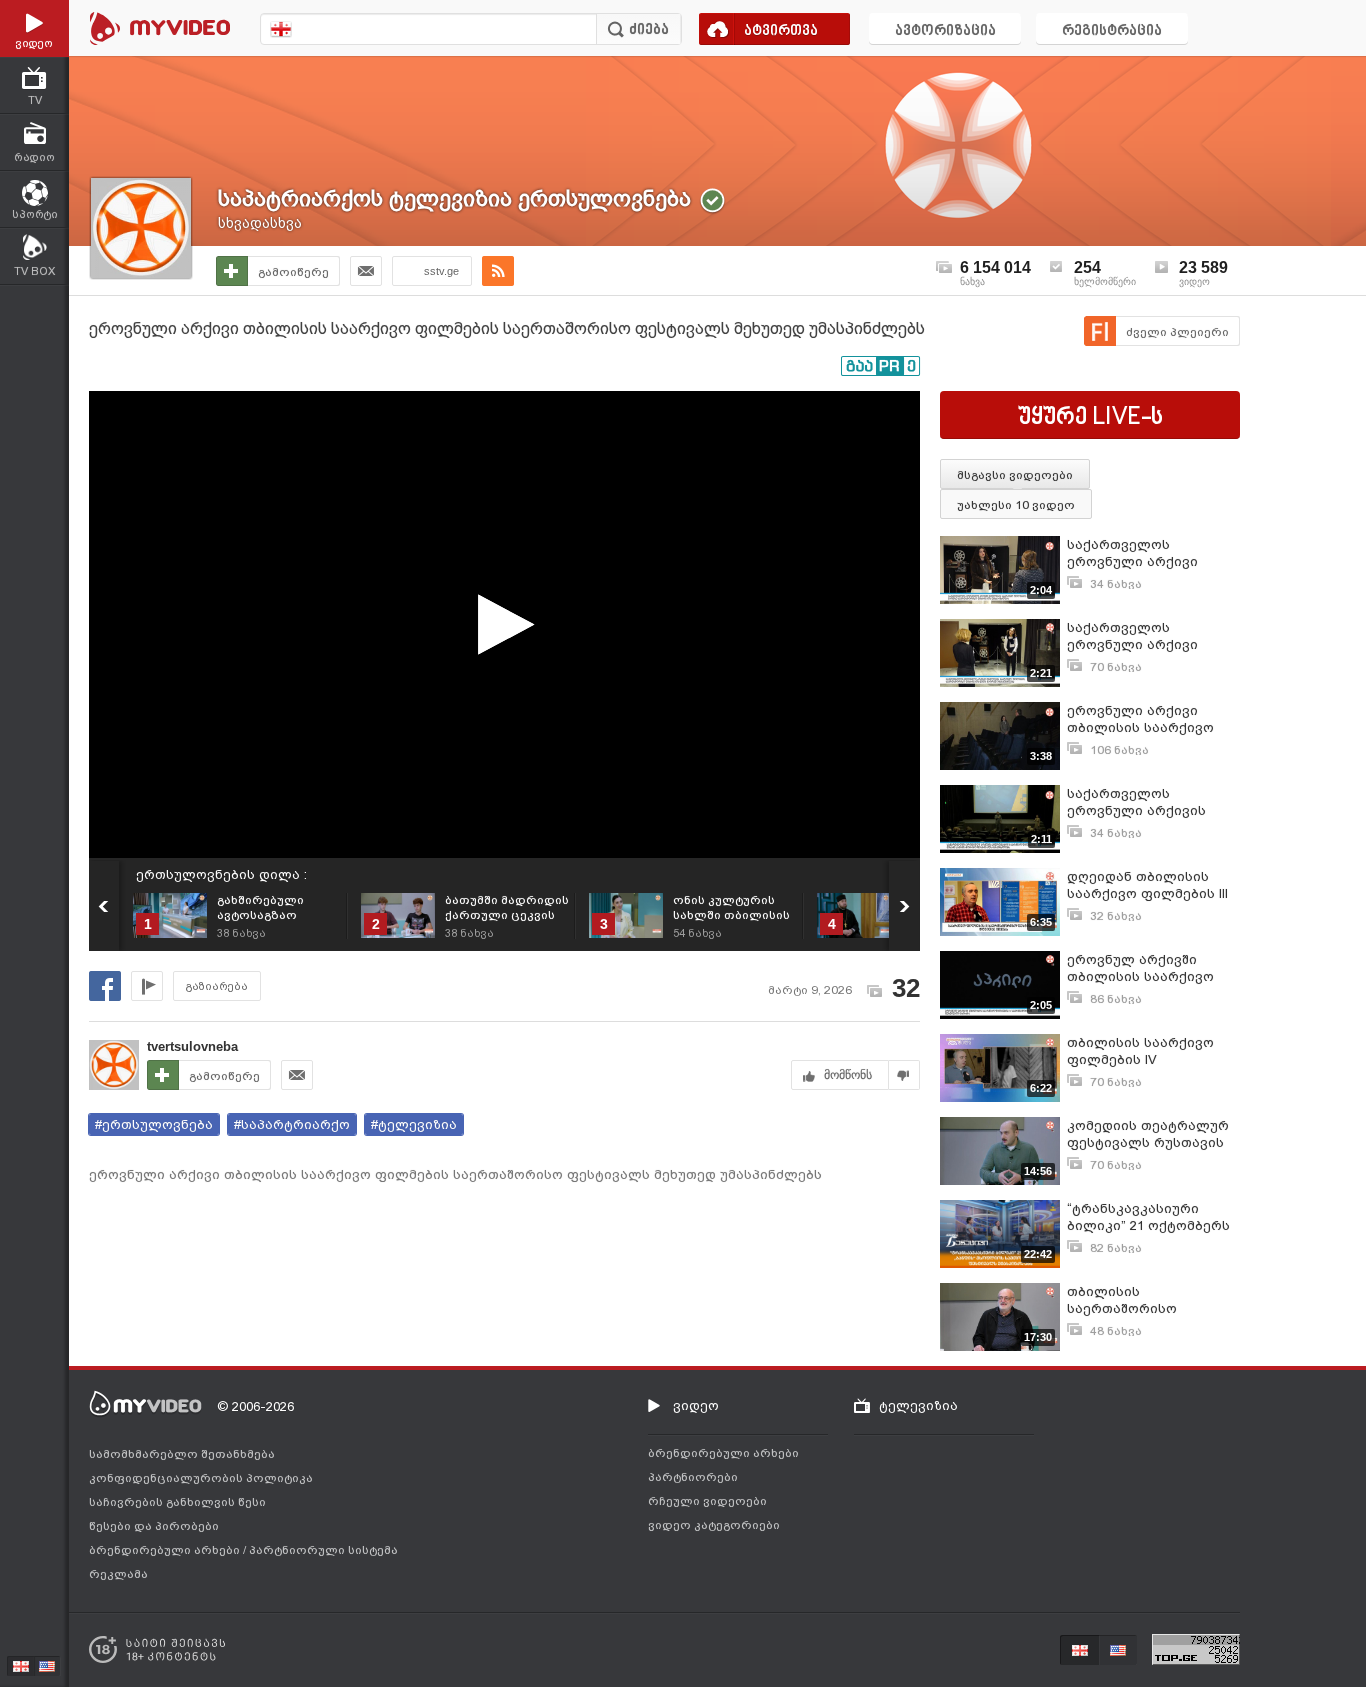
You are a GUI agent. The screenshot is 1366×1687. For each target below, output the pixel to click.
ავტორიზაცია (945, 31)
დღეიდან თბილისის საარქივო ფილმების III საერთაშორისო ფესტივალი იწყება (1147, 885)
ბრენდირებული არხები (166, 1550)
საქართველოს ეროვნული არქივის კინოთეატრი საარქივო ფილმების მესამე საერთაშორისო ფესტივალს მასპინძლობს (1149, 802)
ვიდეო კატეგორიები (714, 1525)
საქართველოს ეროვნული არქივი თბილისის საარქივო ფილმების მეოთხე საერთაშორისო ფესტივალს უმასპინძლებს (1140, 553)
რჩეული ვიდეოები (707, 1501)
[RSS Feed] (498, 271)
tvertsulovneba (192, 1046)
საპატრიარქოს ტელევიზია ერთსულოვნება (454, 198)
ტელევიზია (918, 1405)
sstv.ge (441, 271)
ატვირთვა (781, 31)
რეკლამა (118, 1574)
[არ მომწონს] (904, 1075)
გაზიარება (217, 986)
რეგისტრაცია (1112, 31)
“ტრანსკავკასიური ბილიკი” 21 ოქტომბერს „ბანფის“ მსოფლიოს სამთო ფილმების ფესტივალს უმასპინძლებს (1148, 1217)
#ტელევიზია (414, 1124)
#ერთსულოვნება (154, 1124)
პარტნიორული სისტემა (323, 1550)
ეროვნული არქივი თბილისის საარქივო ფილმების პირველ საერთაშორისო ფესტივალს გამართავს (1150, 719)
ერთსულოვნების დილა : (221, 874)
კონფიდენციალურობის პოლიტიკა (201, 1478)
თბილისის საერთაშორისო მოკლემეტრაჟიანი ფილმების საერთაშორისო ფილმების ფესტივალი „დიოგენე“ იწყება (1147, 1300)
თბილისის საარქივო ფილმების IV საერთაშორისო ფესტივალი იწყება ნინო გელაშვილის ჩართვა (1153, 1051)
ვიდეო (696, 1405)
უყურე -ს (1090, 418)
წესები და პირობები (154, 1526)
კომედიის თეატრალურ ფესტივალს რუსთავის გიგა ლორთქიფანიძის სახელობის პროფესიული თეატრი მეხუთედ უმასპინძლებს (1151, 1134)
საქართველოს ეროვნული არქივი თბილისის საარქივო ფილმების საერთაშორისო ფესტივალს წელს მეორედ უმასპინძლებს (1148, 636)
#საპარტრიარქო (292, 1124)
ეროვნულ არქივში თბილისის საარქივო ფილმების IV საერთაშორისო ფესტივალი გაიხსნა (1140, 968)
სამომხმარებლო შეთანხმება (182, 1454)
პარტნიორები (693, 1477)
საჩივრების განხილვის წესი (177, 1502)
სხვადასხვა (260, 223)
